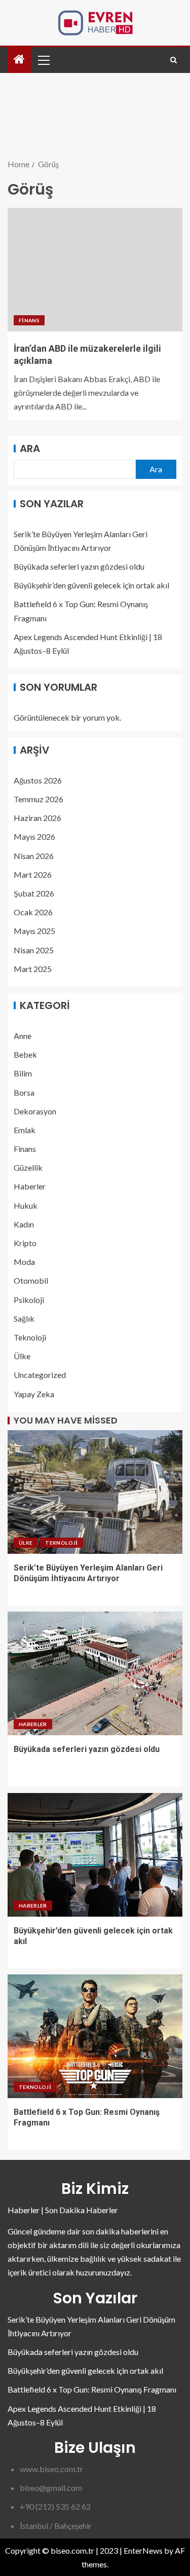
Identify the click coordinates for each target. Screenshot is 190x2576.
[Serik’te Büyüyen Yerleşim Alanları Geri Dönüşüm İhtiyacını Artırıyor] (95, 1492)
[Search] (174, 60)
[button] (43, 60)
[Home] (19, 60)
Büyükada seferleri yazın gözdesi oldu (79, 566)
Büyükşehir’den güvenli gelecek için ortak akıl (91, 585)
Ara (30, 449)
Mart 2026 (33, 874)
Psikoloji (29, 1300)
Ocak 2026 (33, 912)
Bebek (25, 1054)
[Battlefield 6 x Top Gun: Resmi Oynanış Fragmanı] (95, 2036)
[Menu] (43, 60)
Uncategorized (40, 1375)
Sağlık (24, 1318)
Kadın (24, 1224)
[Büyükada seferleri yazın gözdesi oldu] (95, 1673)
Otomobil (31, 1280)
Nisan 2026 (34, 856)
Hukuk (26, 1205)
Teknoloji (30, 1337)
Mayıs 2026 (34, 836)
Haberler (30, 1186)
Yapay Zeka (34, 1394)
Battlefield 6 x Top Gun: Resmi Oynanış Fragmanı (92, 2389)
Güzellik (28, 1167)
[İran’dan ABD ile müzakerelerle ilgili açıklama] (95, 270)
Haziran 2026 (37, 818)
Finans (29, 320)
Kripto (25, 1243)
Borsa (24, 1092)
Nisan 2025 (34, 950)
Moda (24, 1262)
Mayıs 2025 (34, 931)
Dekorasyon (35, 1111)
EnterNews (143, 2550)
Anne (23, 1036)
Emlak (25, 1130)
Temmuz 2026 (39, 799)
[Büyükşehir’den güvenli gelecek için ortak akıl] (95, 1855)
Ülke (22, 1356)
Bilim (23, 1073)
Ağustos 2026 (38, 780)
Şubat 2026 (34, 893)
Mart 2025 (33, 969)
